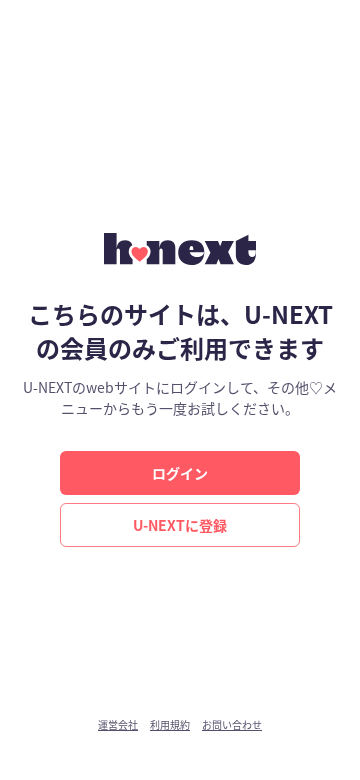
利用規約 (170, 725)
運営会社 (118, 725)
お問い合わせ (232, 725)
